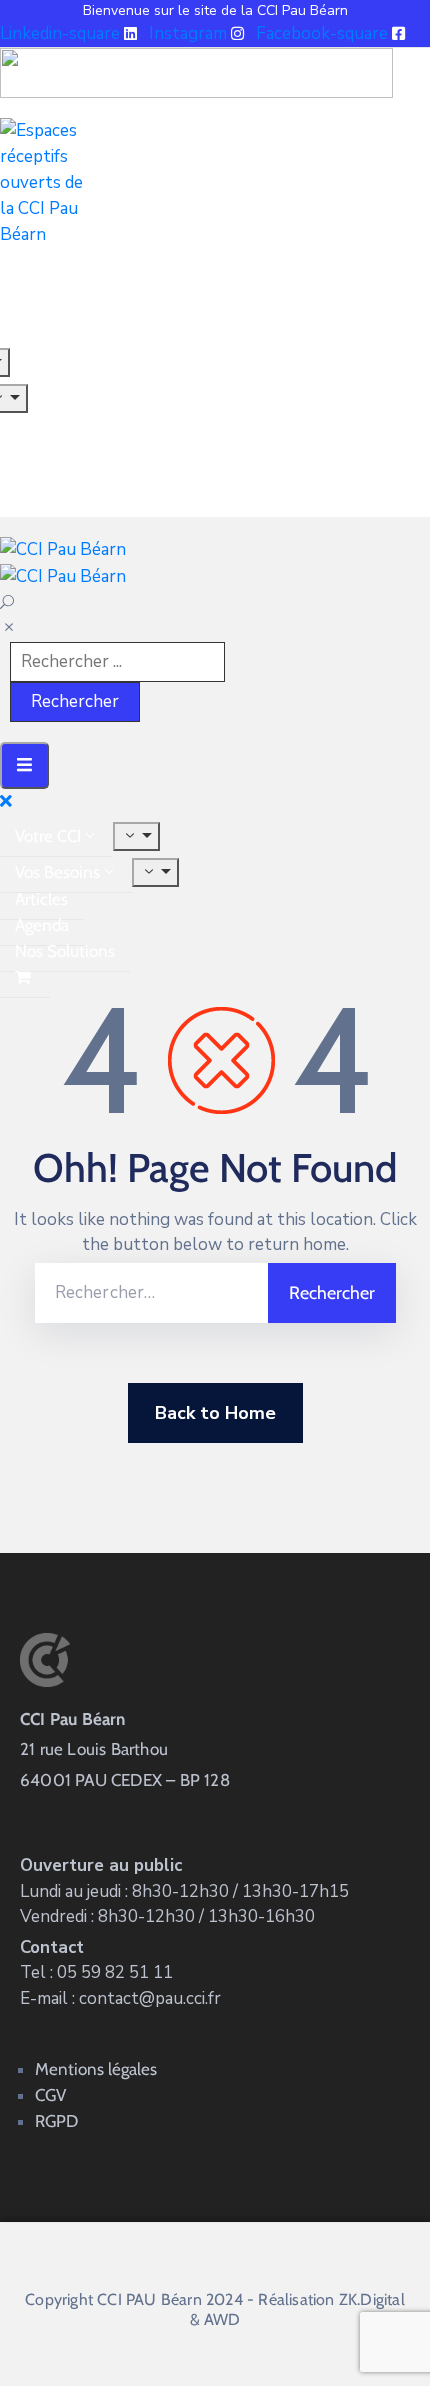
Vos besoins (57, 872)
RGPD (56, 2121)
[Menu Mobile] (24, 765)
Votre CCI (48, 836)
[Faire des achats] (25, 977)
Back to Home (215, 1413)
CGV (50, 2095)
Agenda (42, 925)
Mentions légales (96, 2069)
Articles (41, 899)
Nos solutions (65, 951)
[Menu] (136, 836)
